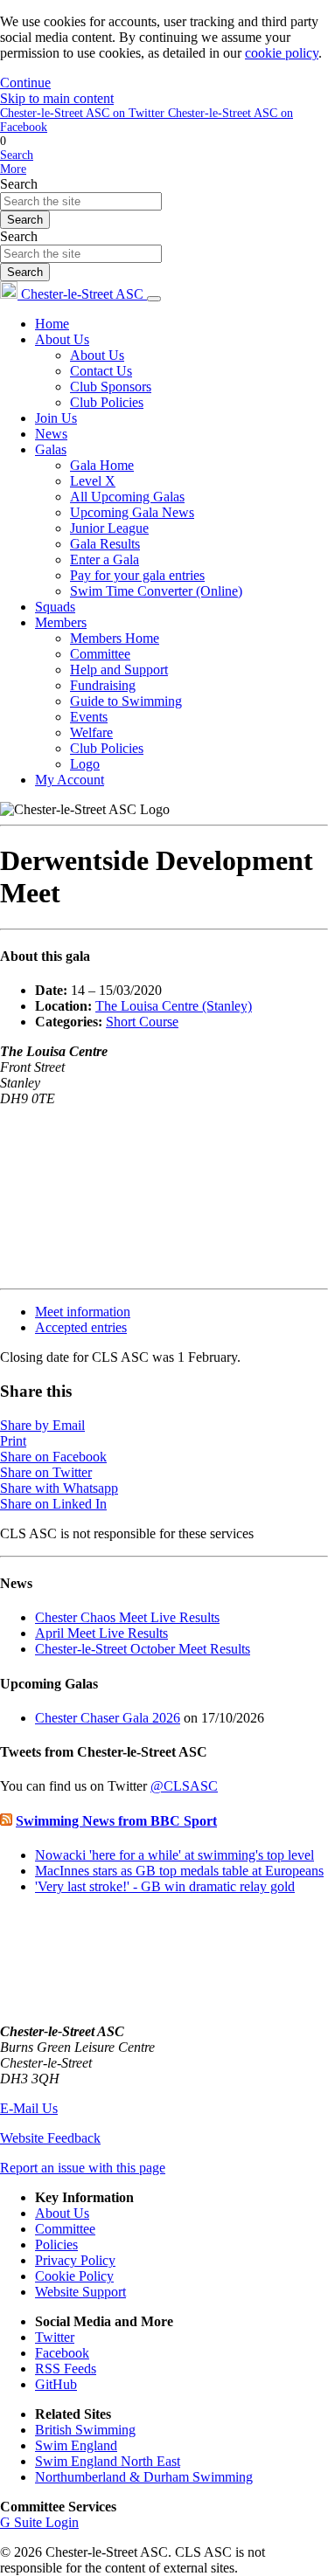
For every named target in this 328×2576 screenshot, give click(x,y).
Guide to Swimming (126, 701)
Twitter (55, 2337)
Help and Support (119, 670)
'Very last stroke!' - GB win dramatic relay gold (165, 1886)
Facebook (62, 2353)
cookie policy (282, 53)
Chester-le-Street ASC (82, 294)
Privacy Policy (75, 2260)
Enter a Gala (105, 559)
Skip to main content (57, 98)
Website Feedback (50, 2138)
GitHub (56, 2384)
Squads (55, 607)
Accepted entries (81, 1327)
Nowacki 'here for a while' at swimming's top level (174, 1855)
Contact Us (101, 371)
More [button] (13, 169)
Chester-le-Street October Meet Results (143, 1649)
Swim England (76, 2445)
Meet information (83, 1312)
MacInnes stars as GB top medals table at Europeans (179, 1871)
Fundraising (103, 685)
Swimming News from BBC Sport (116, 1821)
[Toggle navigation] (154, 299)
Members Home (115, 638)
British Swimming (85, 2430)
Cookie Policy (74, 2276)
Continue (25, 83)
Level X (93, 481)
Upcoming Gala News (132, 512)
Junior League (109, 528)
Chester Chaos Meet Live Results (127, 1617)
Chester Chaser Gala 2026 (108, 1718)
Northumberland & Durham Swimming (144, 2477)
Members (61, 622)
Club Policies (107, 402)
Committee (100, 654)
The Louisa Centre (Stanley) (174, 1006)
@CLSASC (184, 1786)
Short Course (142, 1022)
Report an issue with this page (83, 2168)
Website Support (80, 2292)
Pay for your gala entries (137, 575)
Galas (51, 449)
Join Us (56, 418)
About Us (62, 339)
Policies (56, 2245)
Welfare (91, 732)
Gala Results (105, 544)
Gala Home (102, 465)
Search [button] (17, 155)
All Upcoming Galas (127, 497)
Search (19, 184)
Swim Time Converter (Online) (156, 591)
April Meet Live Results (101, 1633)
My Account (70, 780)
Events (89, 717)
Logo (85, 764)
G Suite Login (39, 2522)
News (51, 434)
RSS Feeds (66, 2369)
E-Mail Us (29, 2108)
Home (52, 324)
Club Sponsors (111, 387)
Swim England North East (108, 2461)
